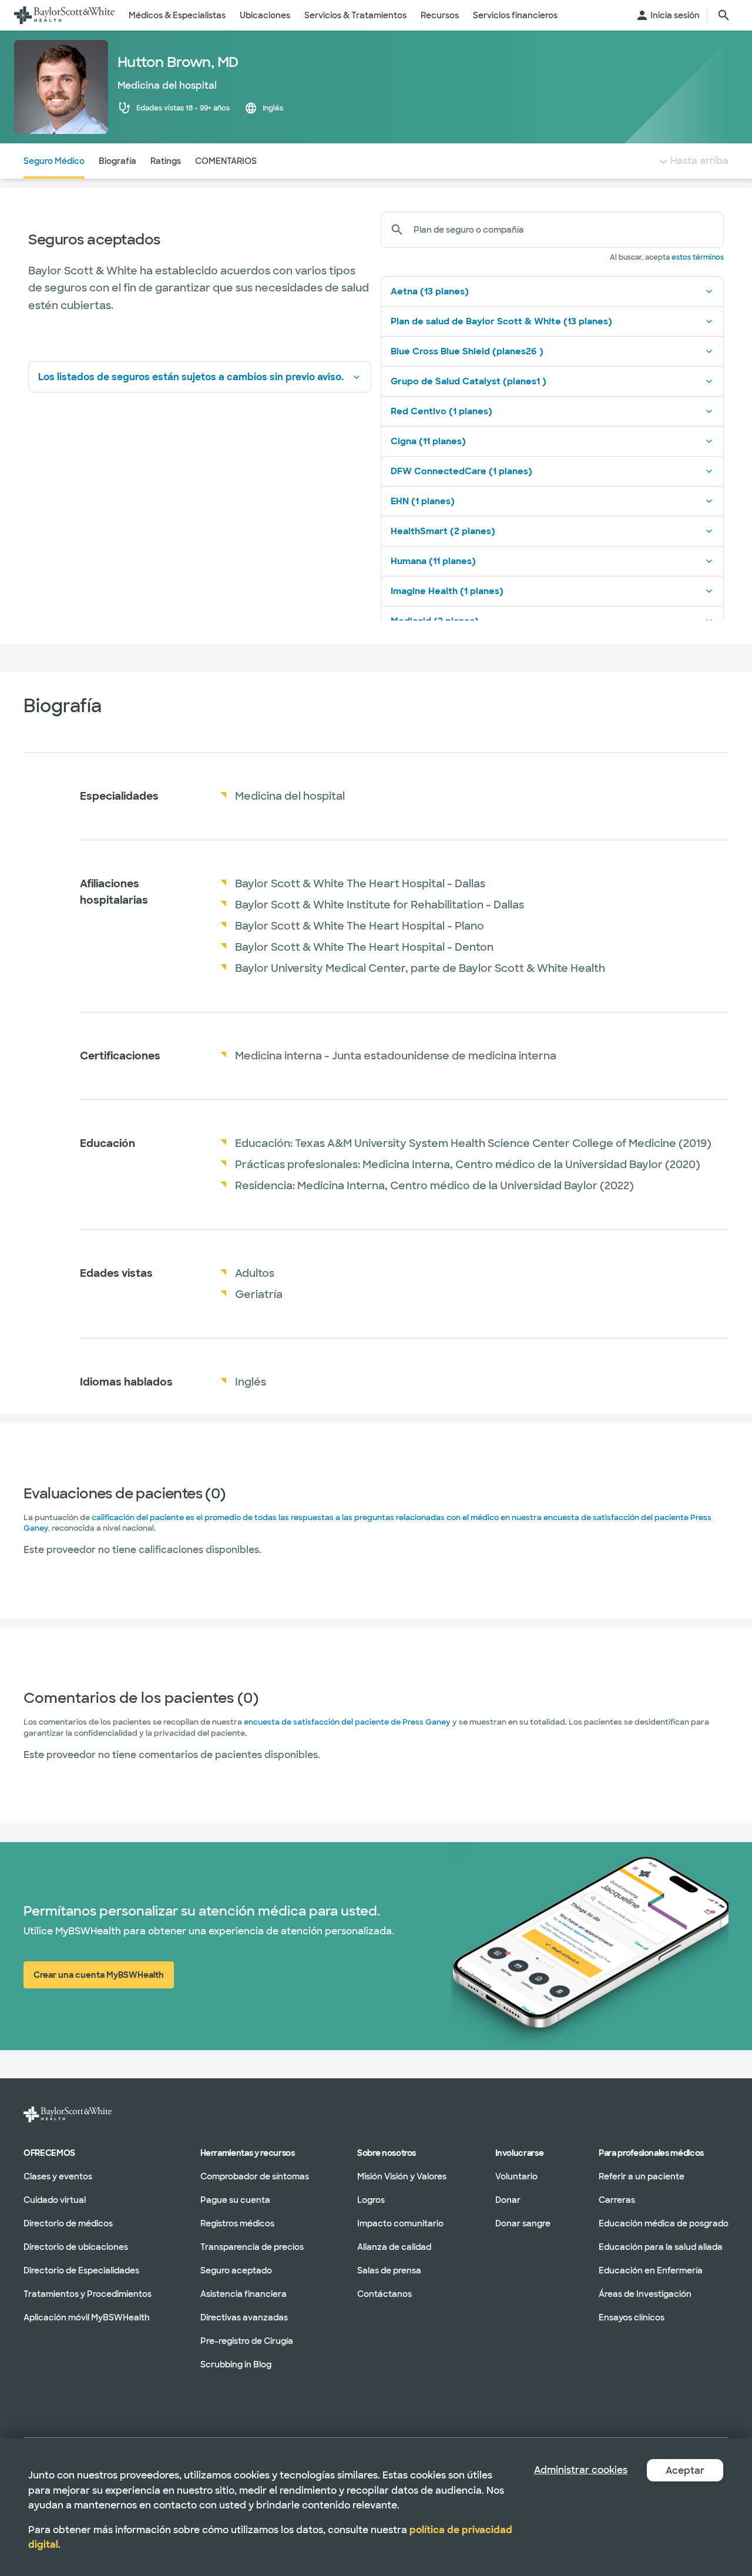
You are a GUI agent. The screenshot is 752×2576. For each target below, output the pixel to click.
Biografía (117, 161)
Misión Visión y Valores (402, 2176)
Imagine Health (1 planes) (447, 591)
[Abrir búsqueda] (724, 15)
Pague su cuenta (235, 2199)
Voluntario (516, 2176)
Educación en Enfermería (651, 2270)
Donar (508, 2199)
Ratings (166, 161)
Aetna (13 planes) (430, 291)
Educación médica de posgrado (664, 2223)
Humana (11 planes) (433, 561)
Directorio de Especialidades (81, 2270)
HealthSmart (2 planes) (443, 531)
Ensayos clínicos (632, 2317)
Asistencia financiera (244, 2293)
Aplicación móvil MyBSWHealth (87, 2317)
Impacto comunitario (400, 2223)
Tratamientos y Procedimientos (88, 2293)
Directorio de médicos (68, 2223)
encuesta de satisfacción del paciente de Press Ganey (347, 1722)
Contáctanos (385, 2293)
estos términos (698, 257)
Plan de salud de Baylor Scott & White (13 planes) (501, 321)
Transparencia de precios (252, 2246)
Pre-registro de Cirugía (247, 2340)
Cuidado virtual (55, 2199)
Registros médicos (237, 2223)
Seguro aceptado (236, 2270)
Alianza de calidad (394, 2246)
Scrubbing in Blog (236, 2364)
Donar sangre (523, 2223)
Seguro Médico (54, 161)
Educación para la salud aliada (661, 2246)
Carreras (617, 2199)
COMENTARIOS (226, 161)
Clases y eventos (58, 2176)
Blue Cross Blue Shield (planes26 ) (467, 351)
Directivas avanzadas (244, 2317)
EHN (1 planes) (423, 501)
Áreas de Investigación (645, 2293)
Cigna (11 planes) (428, 441)
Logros (371, 2199)
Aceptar (685, 2471)
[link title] (64, 15)
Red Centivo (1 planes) (442, 411)
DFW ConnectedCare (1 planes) (461, 471)
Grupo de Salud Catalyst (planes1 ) (469, 381)
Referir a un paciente (642, 2176)
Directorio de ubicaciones (76, 2246)
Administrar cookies (581, 2470)
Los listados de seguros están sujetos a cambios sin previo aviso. (191, 377)
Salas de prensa (389, 2270)
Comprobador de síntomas (255, 2176)
